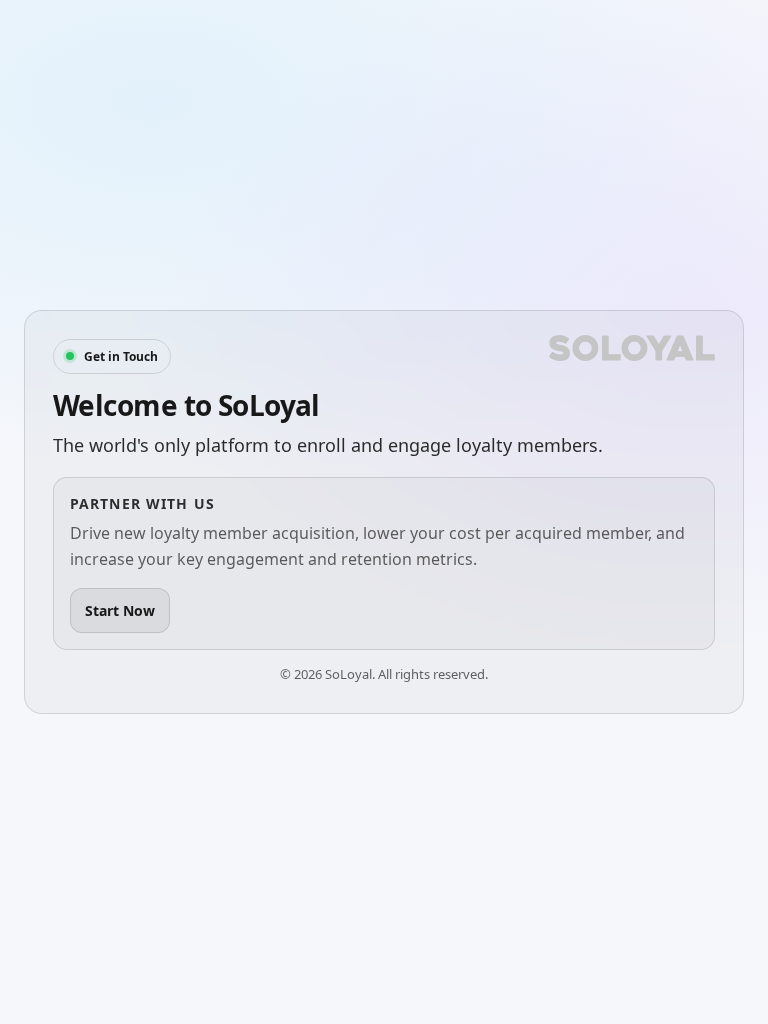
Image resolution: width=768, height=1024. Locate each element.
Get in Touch (121, 356)
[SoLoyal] (632, 348)
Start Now (120, 610)
